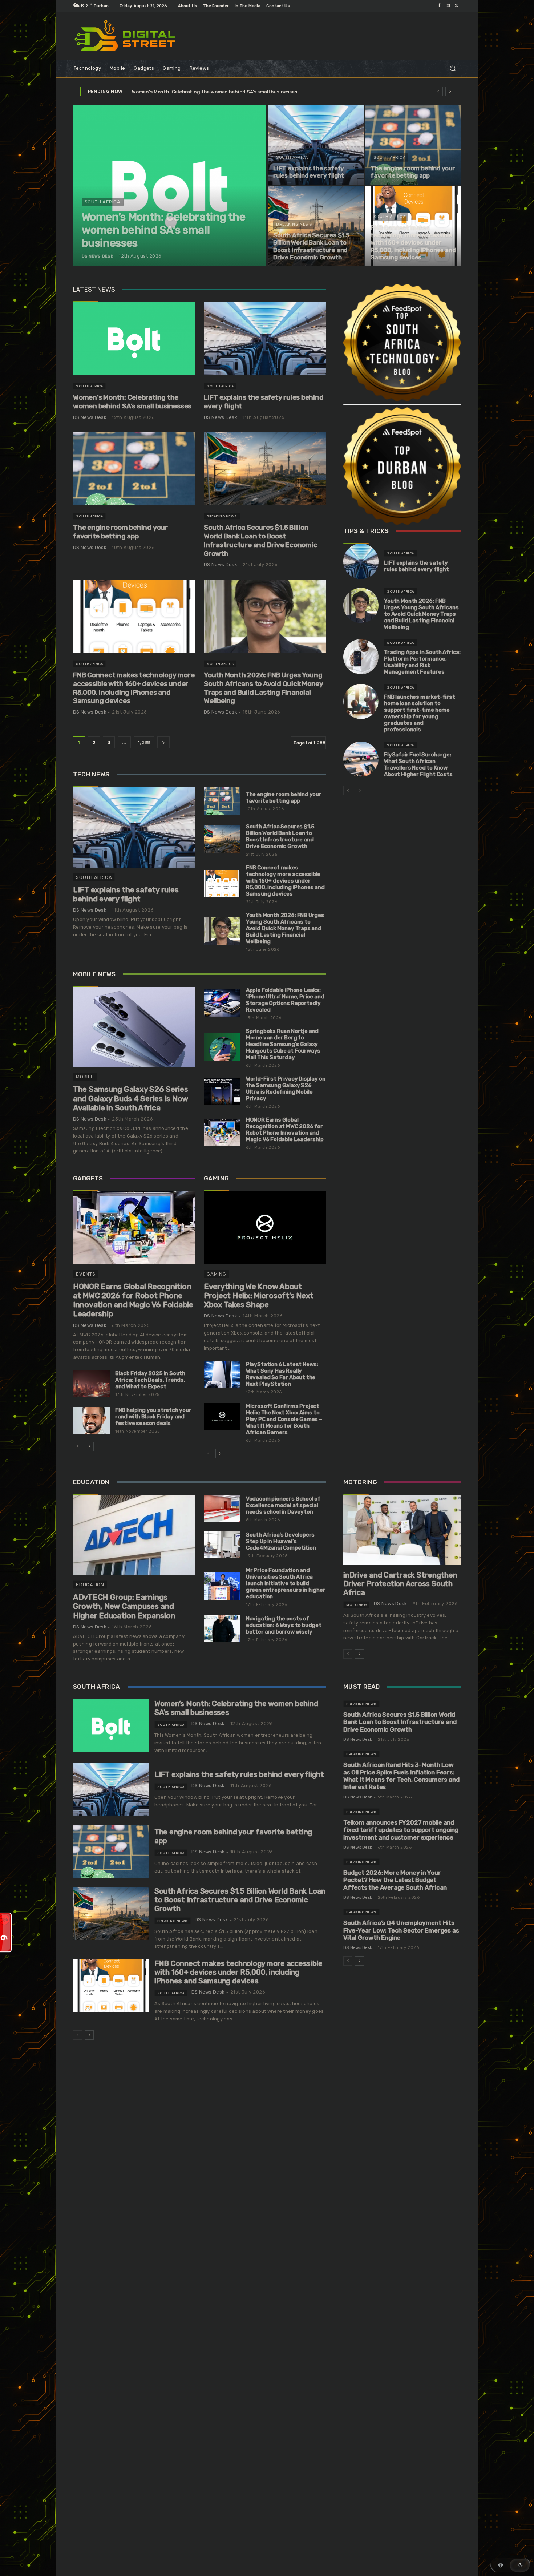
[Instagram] (448, 6)
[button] (452, 68)
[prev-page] (78, 1446)
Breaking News (294, 224)
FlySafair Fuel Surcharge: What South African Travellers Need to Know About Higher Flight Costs (418, 764)
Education (90, 1585)
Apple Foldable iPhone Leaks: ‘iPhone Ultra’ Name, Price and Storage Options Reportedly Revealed (285, 1000)
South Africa (103, 202)
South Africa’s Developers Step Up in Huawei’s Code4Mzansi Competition (281, 1541)
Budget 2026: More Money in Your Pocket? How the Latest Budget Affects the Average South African (395, 1880)
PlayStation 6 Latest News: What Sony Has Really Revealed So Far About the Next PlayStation (282, 1374)
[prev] (438, 91)
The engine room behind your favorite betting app (120, 532)
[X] (457, 6)
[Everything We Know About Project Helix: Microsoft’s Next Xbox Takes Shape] (265, 1228)
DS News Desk (90, 417)
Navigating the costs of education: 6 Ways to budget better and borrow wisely (284, 1625)
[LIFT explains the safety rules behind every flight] (316, 145)
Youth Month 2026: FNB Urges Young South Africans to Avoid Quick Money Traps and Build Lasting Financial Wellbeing (264, 688)
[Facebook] (439, 6)
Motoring (356, 1605)
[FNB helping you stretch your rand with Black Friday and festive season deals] (91, 1421)
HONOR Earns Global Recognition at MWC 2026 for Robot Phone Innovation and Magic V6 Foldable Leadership (285, 1130)
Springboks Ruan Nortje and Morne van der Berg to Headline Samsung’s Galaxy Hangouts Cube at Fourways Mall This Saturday (283, 1044)
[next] (450, 91)
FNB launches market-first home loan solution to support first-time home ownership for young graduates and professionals (420, 713)
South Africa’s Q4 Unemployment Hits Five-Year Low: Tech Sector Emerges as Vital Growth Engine (401, 1930)
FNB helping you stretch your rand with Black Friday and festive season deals (153, 1417)
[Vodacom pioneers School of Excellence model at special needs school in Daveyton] (222, 1509)
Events (86, 1274)
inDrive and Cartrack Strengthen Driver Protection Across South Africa (400, 1584)
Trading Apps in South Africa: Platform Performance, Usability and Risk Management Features (422, 662)
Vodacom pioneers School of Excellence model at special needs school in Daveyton (283, 1505)
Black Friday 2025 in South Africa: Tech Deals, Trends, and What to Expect (150, 1380)
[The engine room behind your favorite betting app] (413, 145)
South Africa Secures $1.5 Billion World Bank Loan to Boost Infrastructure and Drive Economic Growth (260, 540)
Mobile (85, 1077)
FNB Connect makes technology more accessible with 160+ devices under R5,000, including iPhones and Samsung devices (134, 688)
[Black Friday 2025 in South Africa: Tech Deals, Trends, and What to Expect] (91, 1384)
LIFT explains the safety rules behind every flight (264, 402)
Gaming (217, 1274)
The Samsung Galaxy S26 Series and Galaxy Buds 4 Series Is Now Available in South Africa (131, 1098)
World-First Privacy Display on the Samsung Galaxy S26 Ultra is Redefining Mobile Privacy (286, 1089)
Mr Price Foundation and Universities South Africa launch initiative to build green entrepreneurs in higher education (286, 1583)
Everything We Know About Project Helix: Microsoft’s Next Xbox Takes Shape (259, 1295)
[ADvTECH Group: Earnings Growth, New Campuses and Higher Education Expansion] (134, 1535)
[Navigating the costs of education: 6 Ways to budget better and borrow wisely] (222, 1628)
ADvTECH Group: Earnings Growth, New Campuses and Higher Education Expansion (124, 1606)
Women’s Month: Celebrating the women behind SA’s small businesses (132, 402)
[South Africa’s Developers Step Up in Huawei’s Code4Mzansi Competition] (222, 1545)
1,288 (144, 742)
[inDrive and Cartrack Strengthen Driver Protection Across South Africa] (402, 1530)
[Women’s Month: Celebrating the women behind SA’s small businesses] (170, 185)
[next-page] (163, 742)
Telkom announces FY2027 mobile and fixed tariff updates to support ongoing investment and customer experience (401, 1830)
